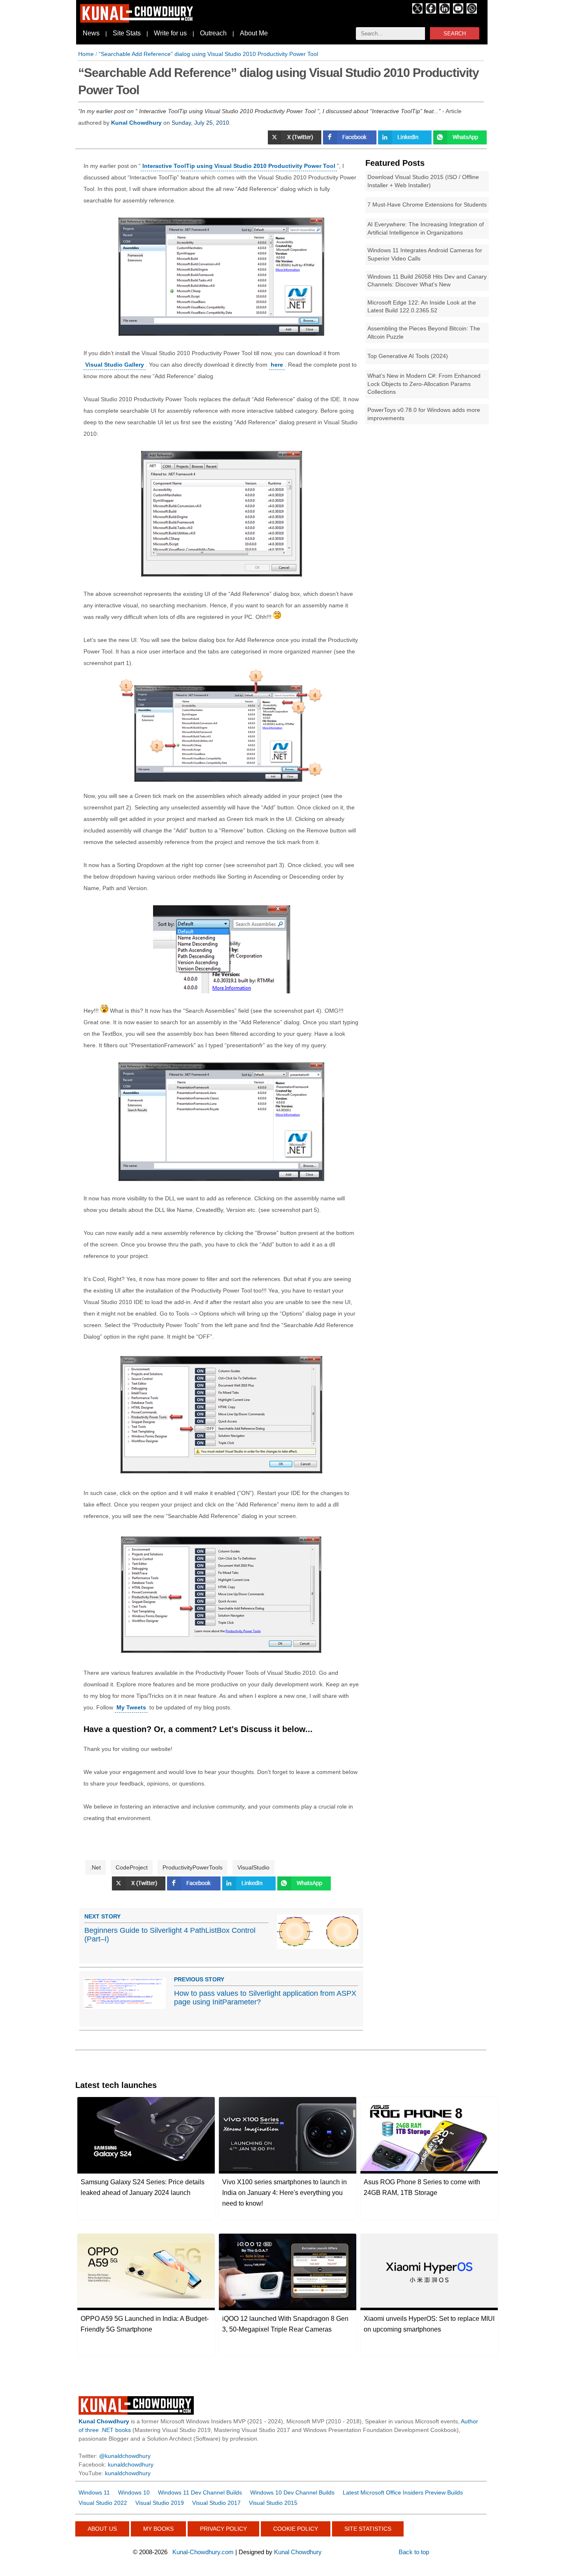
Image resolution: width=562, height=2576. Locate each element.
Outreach (213, 33)
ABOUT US (102, 2529)
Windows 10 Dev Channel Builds (292, 2492)
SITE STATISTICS (368, 2529)
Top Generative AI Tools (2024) (408, 356)
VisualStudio (253, 1867)
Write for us (170, 33)
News (91, 33)
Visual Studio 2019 (160, 2503)
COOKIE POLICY (296, 2529)
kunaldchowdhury (131, 2464)
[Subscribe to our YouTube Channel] (458, 12)
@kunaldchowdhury (125, 2456)
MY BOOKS (158, 2529)
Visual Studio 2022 (103, 2503)
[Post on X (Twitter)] (295, 142)
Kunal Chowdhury (298, 2552)
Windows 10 (134, 2492)
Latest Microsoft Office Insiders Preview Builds (403, 2492)
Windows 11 (94, 2492)
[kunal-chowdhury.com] (138, 21)
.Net (95, 1867)
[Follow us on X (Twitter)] (417, 12)
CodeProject (132, 1867)
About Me (254, 33)
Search (455, 34)
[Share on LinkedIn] (406, 142)
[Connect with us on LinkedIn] (445, 12)
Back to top (414, 2552)
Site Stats (127, 33)
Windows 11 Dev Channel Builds (200, 2492)
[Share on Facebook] (351, 142)
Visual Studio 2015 (273, 2503)
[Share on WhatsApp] (460, 142)
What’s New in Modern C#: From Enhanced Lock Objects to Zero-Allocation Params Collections (424, 384)
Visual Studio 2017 (216, 2503)
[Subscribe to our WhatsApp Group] (472, 12)
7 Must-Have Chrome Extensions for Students (427, 205)
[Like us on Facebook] (431, 12)
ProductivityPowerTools (193, 1867)
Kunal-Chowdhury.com (203, 2552)
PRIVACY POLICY (223, 2529)
